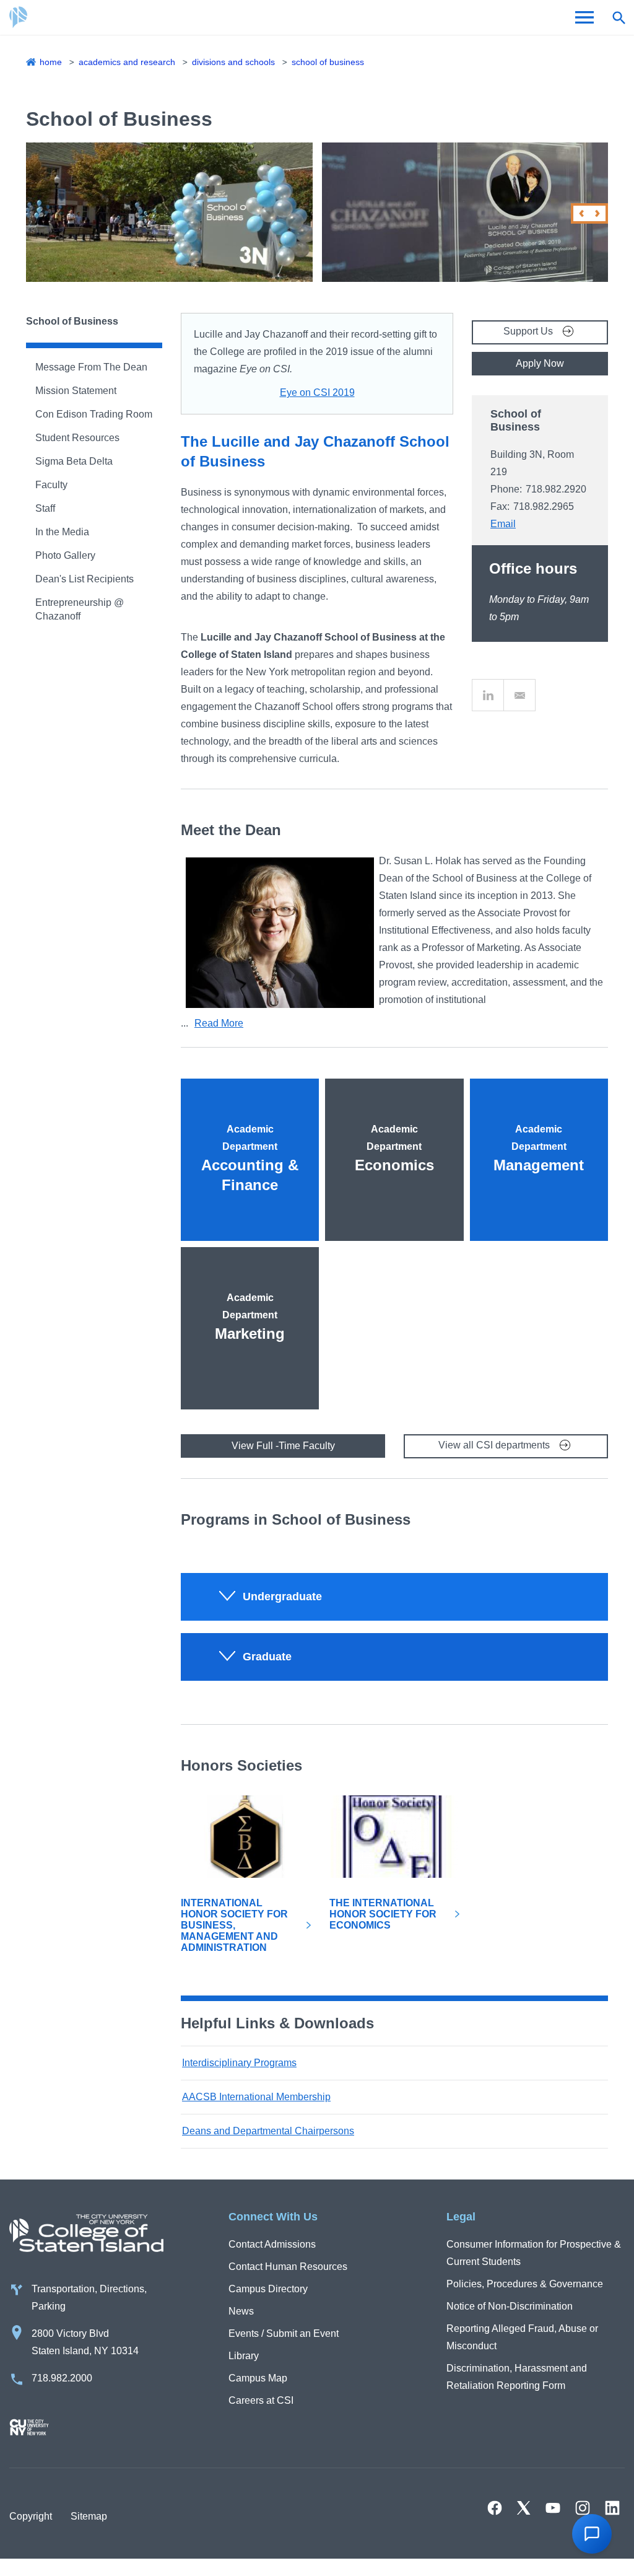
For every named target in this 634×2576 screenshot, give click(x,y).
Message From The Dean (91, 367)
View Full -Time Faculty (283, 1446)
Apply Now (540, 363)
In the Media (62, 532)
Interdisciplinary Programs (239, 2063)
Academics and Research (127, 62)
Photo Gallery (65, 555)
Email (503, 524)
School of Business (328, 62)
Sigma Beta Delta (74, 461)
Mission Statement (76, 391)
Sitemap (89, 2516)
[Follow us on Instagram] (583, 2508)
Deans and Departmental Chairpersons (268, 2131)
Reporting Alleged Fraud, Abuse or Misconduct (522, 2337)
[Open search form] (619, 17)
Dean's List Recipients (85, 579)
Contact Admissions (272, 2244)
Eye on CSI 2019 (317, 392)
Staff (45, 508)
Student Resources (77, 438)
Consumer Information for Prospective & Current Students (534, 2253)
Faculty (51, 485)
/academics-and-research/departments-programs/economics (394, 1104)
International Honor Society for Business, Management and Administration (234, 1925)
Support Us (528, 331)
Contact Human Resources (288, 2267)
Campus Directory (268, 2289)
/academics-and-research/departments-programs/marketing (250, 1273)
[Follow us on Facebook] (495, 2508)
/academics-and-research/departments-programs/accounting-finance (250, 1104)
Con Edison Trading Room (94, 414)
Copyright (31, 2516)
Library (244, 2356)
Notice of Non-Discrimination (510, 2306)
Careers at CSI (261, 2400)
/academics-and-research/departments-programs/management (539, 1104)
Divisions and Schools (233, 62)
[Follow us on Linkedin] (612, 2508)
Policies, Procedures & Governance (525, 2284)
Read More (219, 1023)
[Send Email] (519, 695)
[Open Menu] (584, 17)
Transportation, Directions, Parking (89, 2298)
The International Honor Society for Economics (383, 1914)
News (241, 2311)
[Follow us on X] (524, 2508)
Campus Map (258, 2378)
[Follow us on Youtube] (553, 2508)
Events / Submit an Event (284, 2333)
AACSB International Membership (256, 2097)
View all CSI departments (494, 1445)
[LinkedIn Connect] (488, 695)
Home (51, 62)
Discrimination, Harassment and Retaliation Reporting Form (517, 2377)
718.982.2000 (62, 2378)
